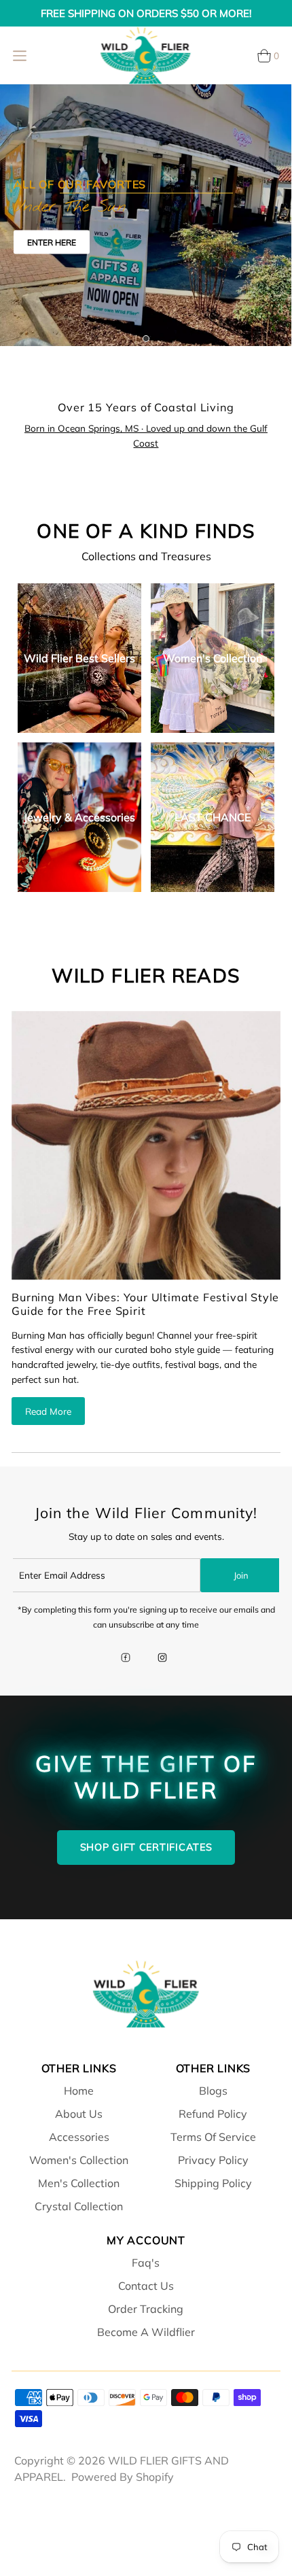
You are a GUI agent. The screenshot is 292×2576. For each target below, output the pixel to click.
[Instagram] (162, 1659)
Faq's (146, 2263)
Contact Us (146, 2286)
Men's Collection (79, 2183)
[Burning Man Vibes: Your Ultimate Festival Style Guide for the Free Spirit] (146, 1146)
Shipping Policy (213, 2183)
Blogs (213, 2091)
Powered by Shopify (123, 2477)
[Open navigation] (20, 56)
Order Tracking (146, 2309)
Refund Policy (213, 2114)
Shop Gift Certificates (146, 1847)
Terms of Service (213, 2137)
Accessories (79, 2137)
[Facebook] (126, 1659)
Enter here (52, 242)
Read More (48, 1411)
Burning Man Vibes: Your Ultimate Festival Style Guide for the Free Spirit (145, 1304)
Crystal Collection (79, 2206)
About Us (79, 2114)
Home (79, 2091)
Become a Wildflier (146, 2332)
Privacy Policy (213, 2160)
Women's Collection (79, 2160)
